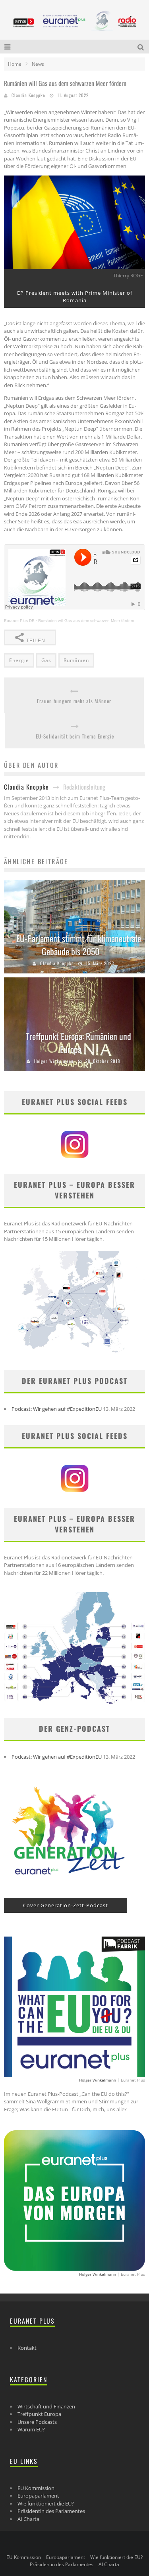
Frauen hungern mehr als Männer (74, 701)
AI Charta (28, 2519)
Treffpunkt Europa (39, 2414)
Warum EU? (31, 2429)
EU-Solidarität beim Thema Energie (75, 736)
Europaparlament (38, 2496)
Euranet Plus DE (19, 621)
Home (15, 64)
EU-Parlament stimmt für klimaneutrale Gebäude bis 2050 (79, 945)
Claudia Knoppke (28, 95)
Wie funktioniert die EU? (46, 2503)
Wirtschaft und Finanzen (46, 2406)
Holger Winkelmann (54, 1061)
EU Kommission (36, 2488)
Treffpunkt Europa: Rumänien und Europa (78, 1043)
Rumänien (76, 660)
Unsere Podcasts (37, 2422)
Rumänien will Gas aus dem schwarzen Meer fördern (86, 621)
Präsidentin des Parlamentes (51, 2511)
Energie (19, 660)
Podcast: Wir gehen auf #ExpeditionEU (57, 1409)
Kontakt (27, 2348)
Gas (46, 660)
